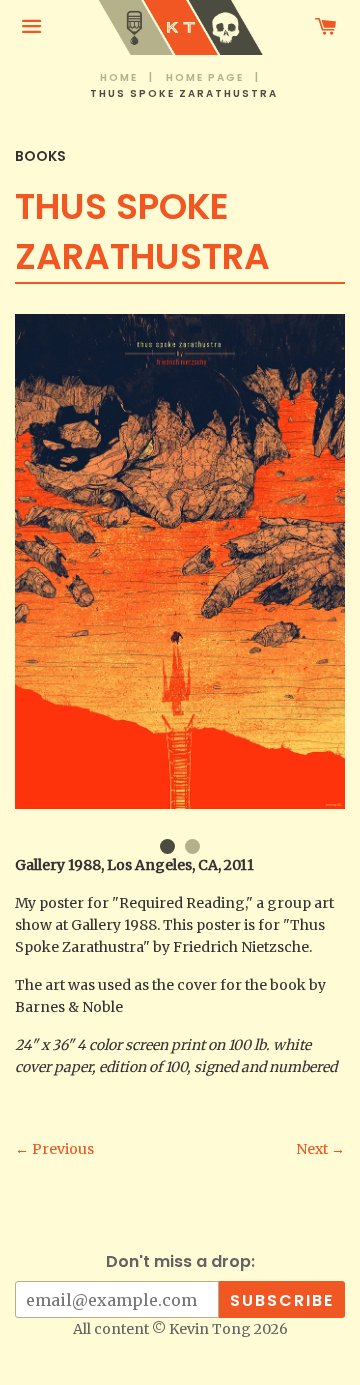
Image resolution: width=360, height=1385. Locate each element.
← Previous (54, 1149)
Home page (205, 77)
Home (119, 77)
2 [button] (192, 846)
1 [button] (167, 846)
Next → (320, 1149)
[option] (180, 561)
